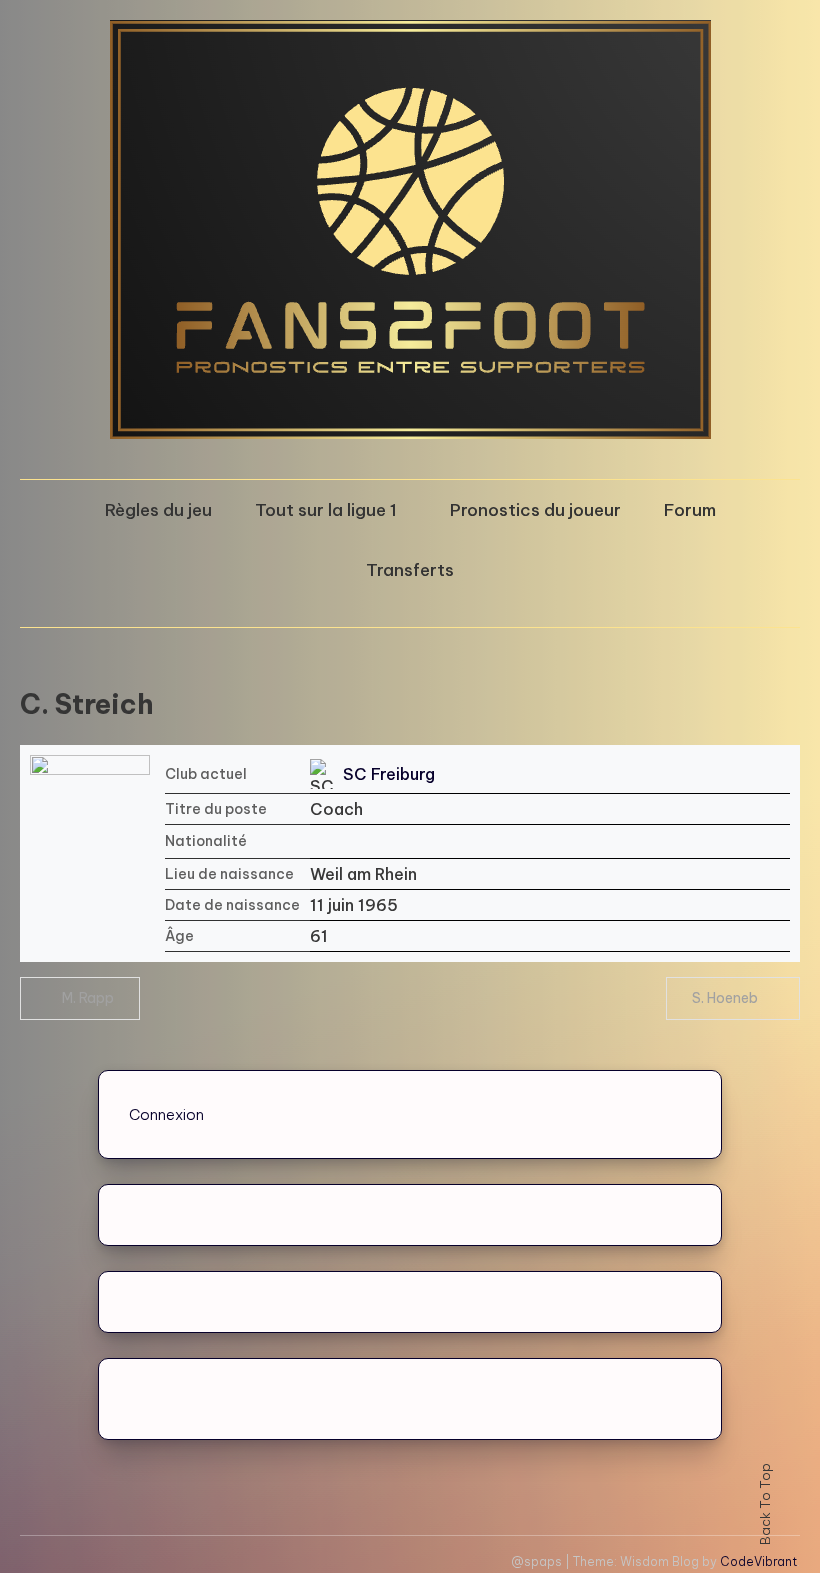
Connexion (166, 1114)
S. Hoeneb (725, 998)
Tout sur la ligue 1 (326, 510)
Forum (690, 510)
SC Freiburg (389, 774)
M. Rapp (88, 998)
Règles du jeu (158, 510)
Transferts (410, 570)
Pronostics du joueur (535, 510)
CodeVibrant (758, 1561)
